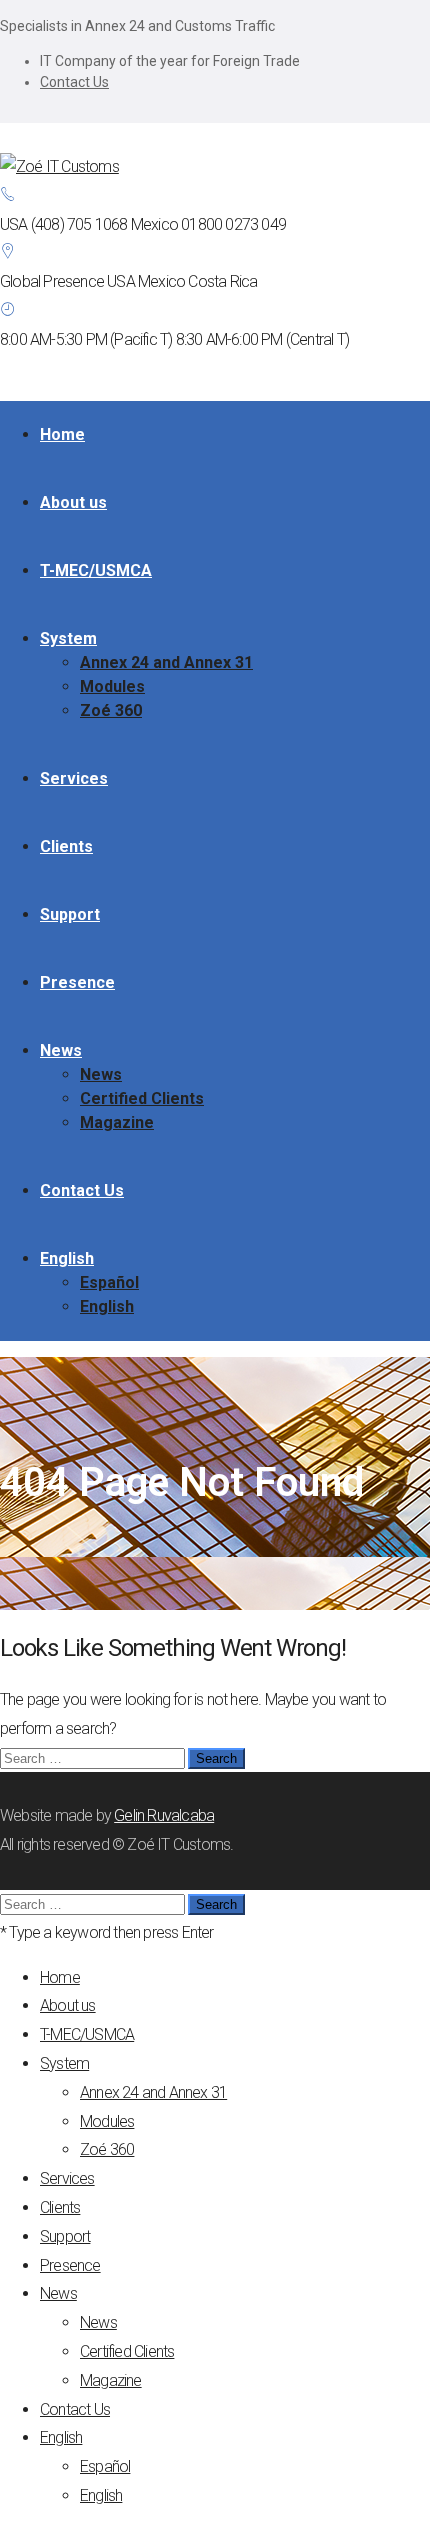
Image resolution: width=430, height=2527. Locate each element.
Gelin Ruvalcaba (164, 1815)
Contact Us (74, 82)
